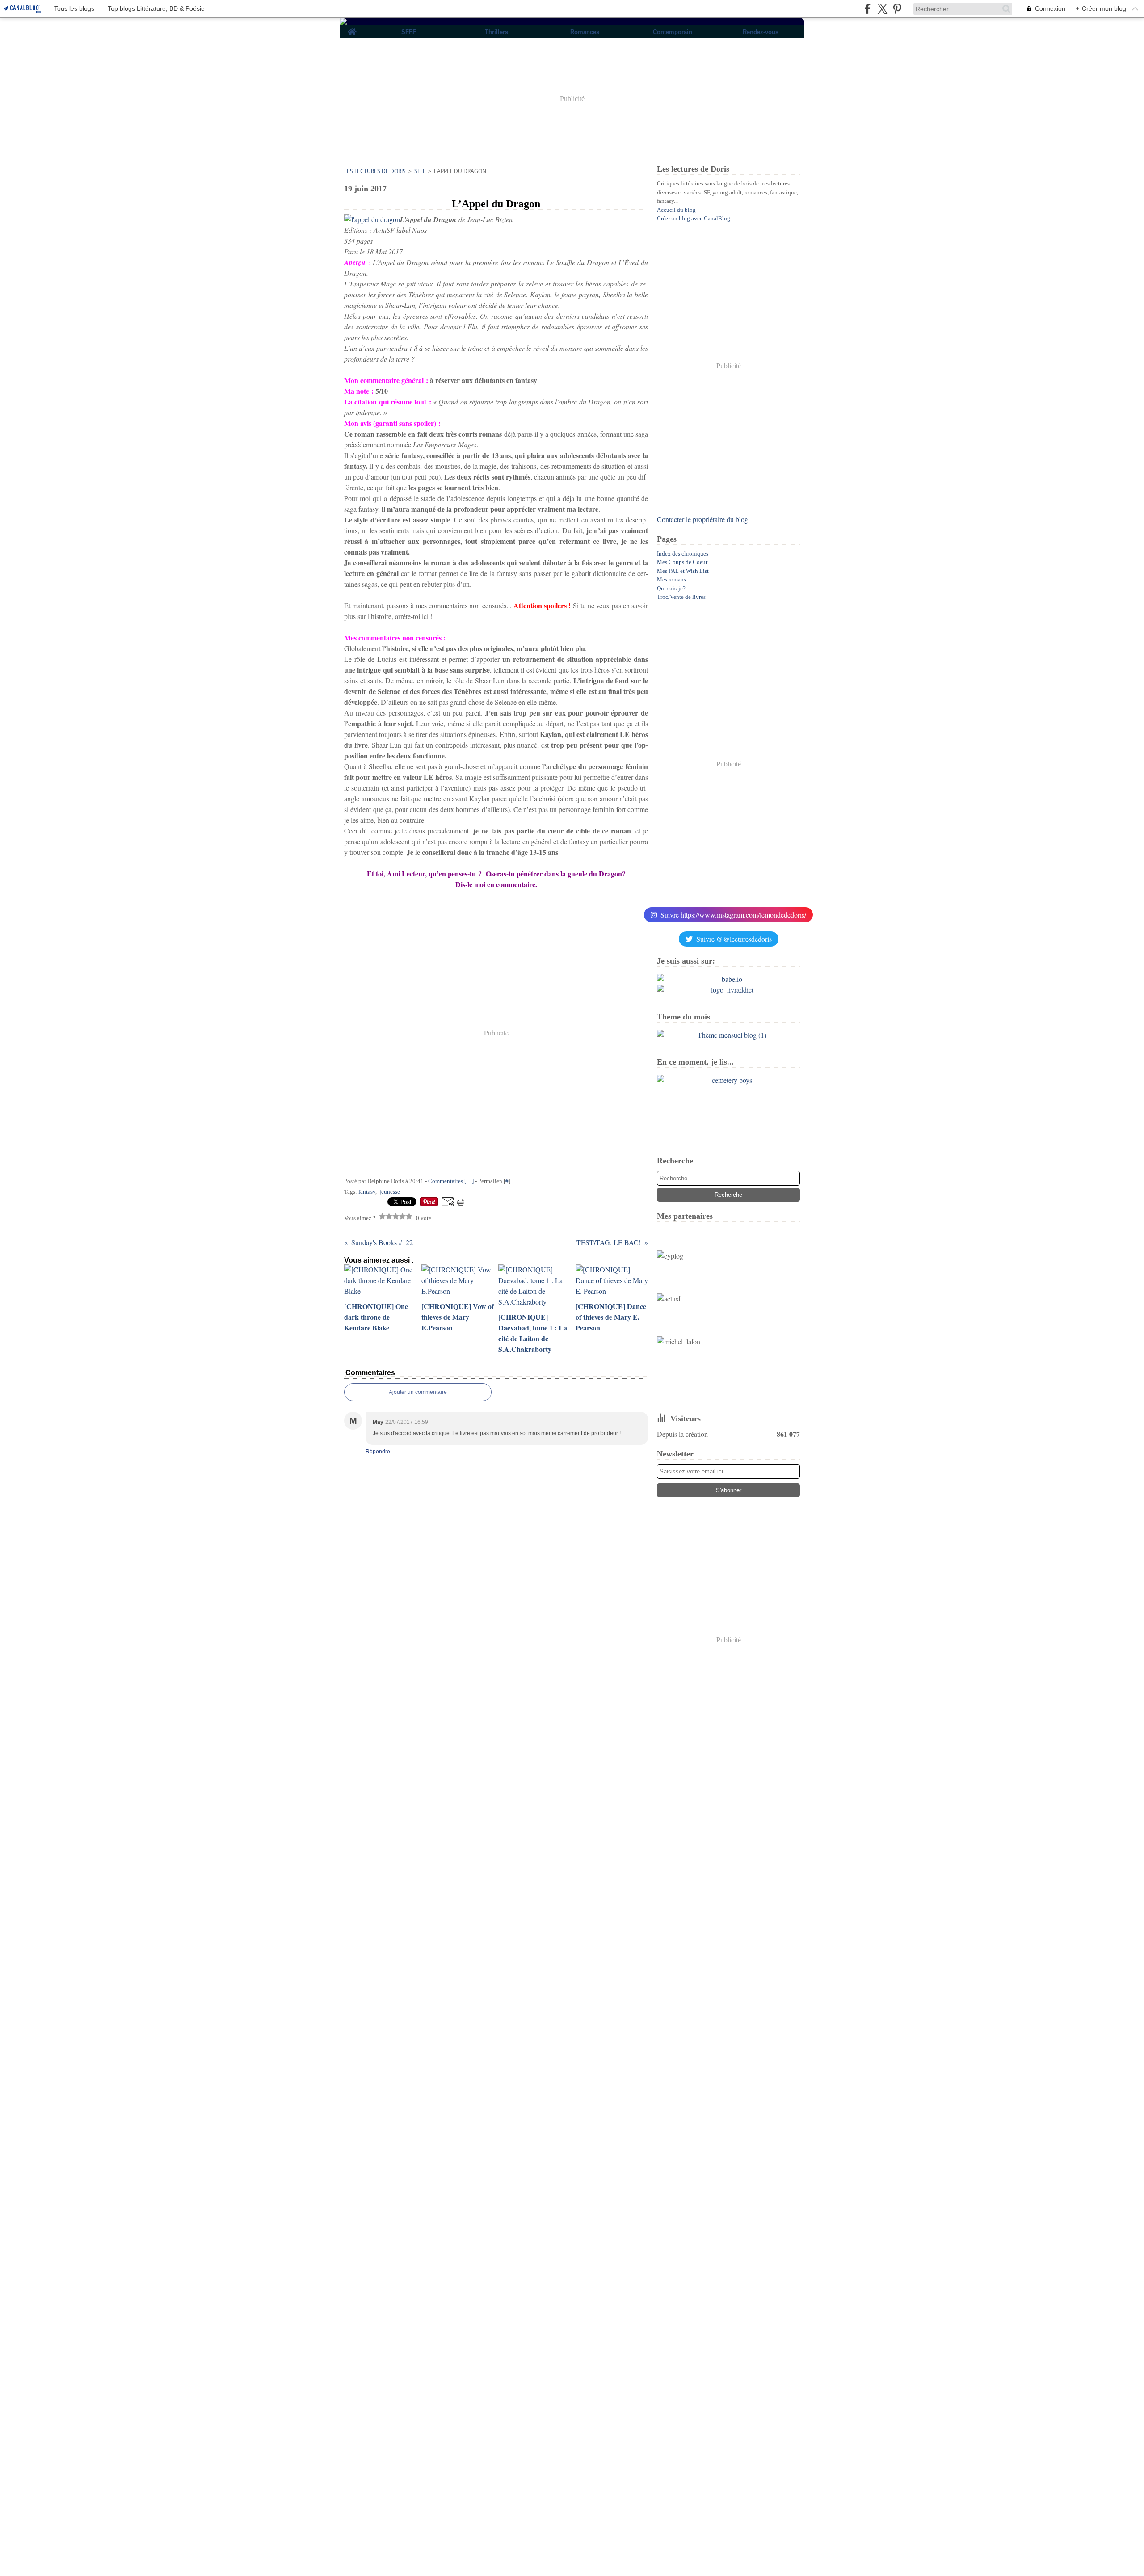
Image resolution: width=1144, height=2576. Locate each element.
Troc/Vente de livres (681, 597)
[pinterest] (897, 9)
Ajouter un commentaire (418, 1392)
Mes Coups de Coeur (682, 562)
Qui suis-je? (671, 588)
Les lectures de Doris (375, 171)
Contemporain (673, 32)
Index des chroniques (683, 554)
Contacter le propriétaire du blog (702, 519)
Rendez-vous (761, 32)
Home (352, 28)
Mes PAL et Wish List (683, 571)
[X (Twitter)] (882, 9)
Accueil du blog (676, 210)
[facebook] (868, 9)
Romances (585, 32)
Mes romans (671, 579)
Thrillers (496, 32)
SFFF (409, 32)
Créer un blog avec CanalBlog (694, 218)
